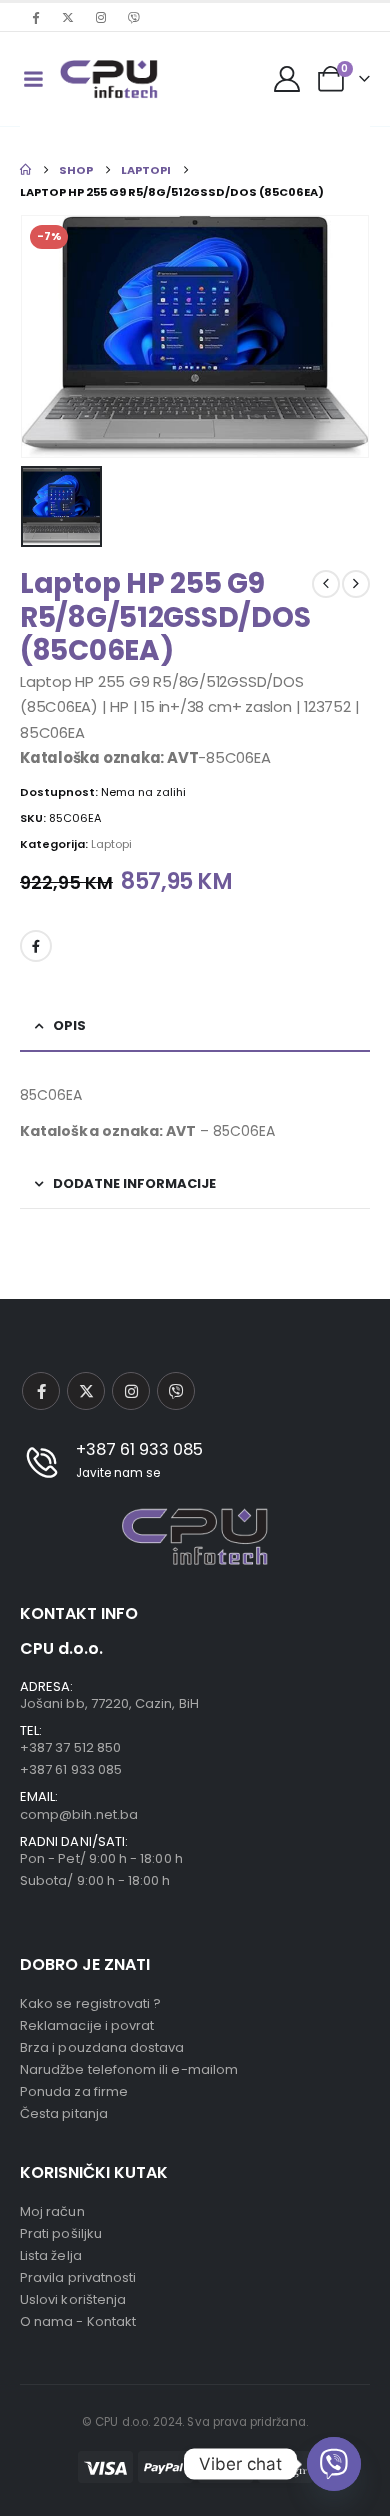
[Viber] (134, 17)
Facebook (36, 946)
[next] (356, 584)
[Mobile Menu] (33, 79)
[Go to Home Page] (25, 170)
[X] (68, 17)
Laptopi (111, 844)
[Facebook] (35, 17)
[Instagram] (101, 17)
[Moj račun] (287, 79)
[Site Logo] (109, 79)
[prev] (326, 584)
